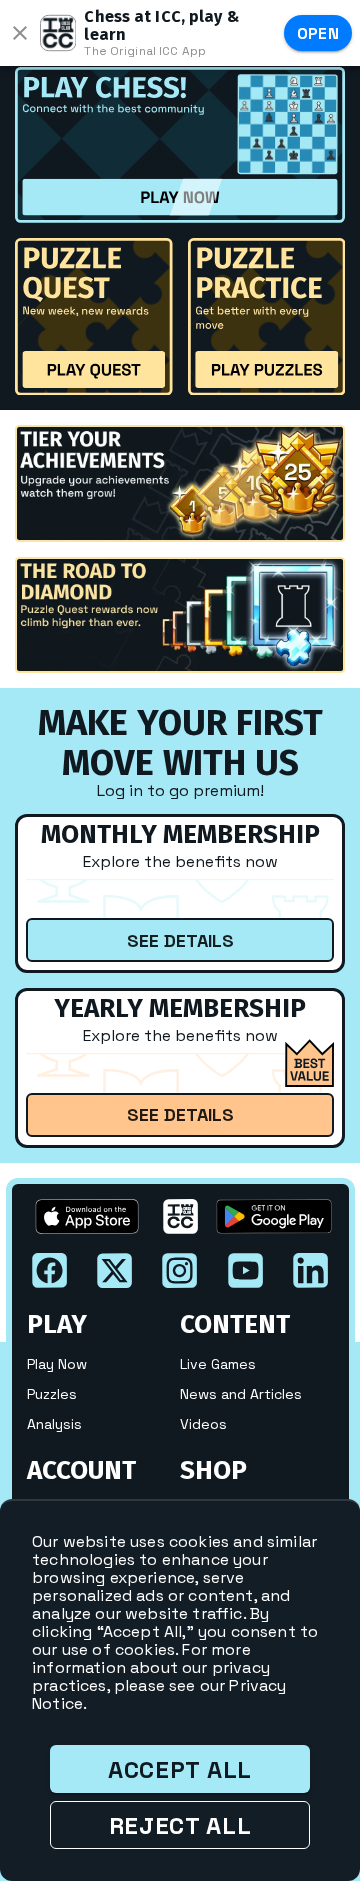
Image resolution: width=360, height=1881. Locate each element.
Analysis (54, 1424)
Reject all (180, 1825)
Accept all (180, 1769)
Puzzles (52, 1394)
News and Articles (241, 1394)
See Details (180, 940)
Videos (203, 1424)
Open (318, 33)
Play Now (57, 1364)
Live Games (218, 1364)
